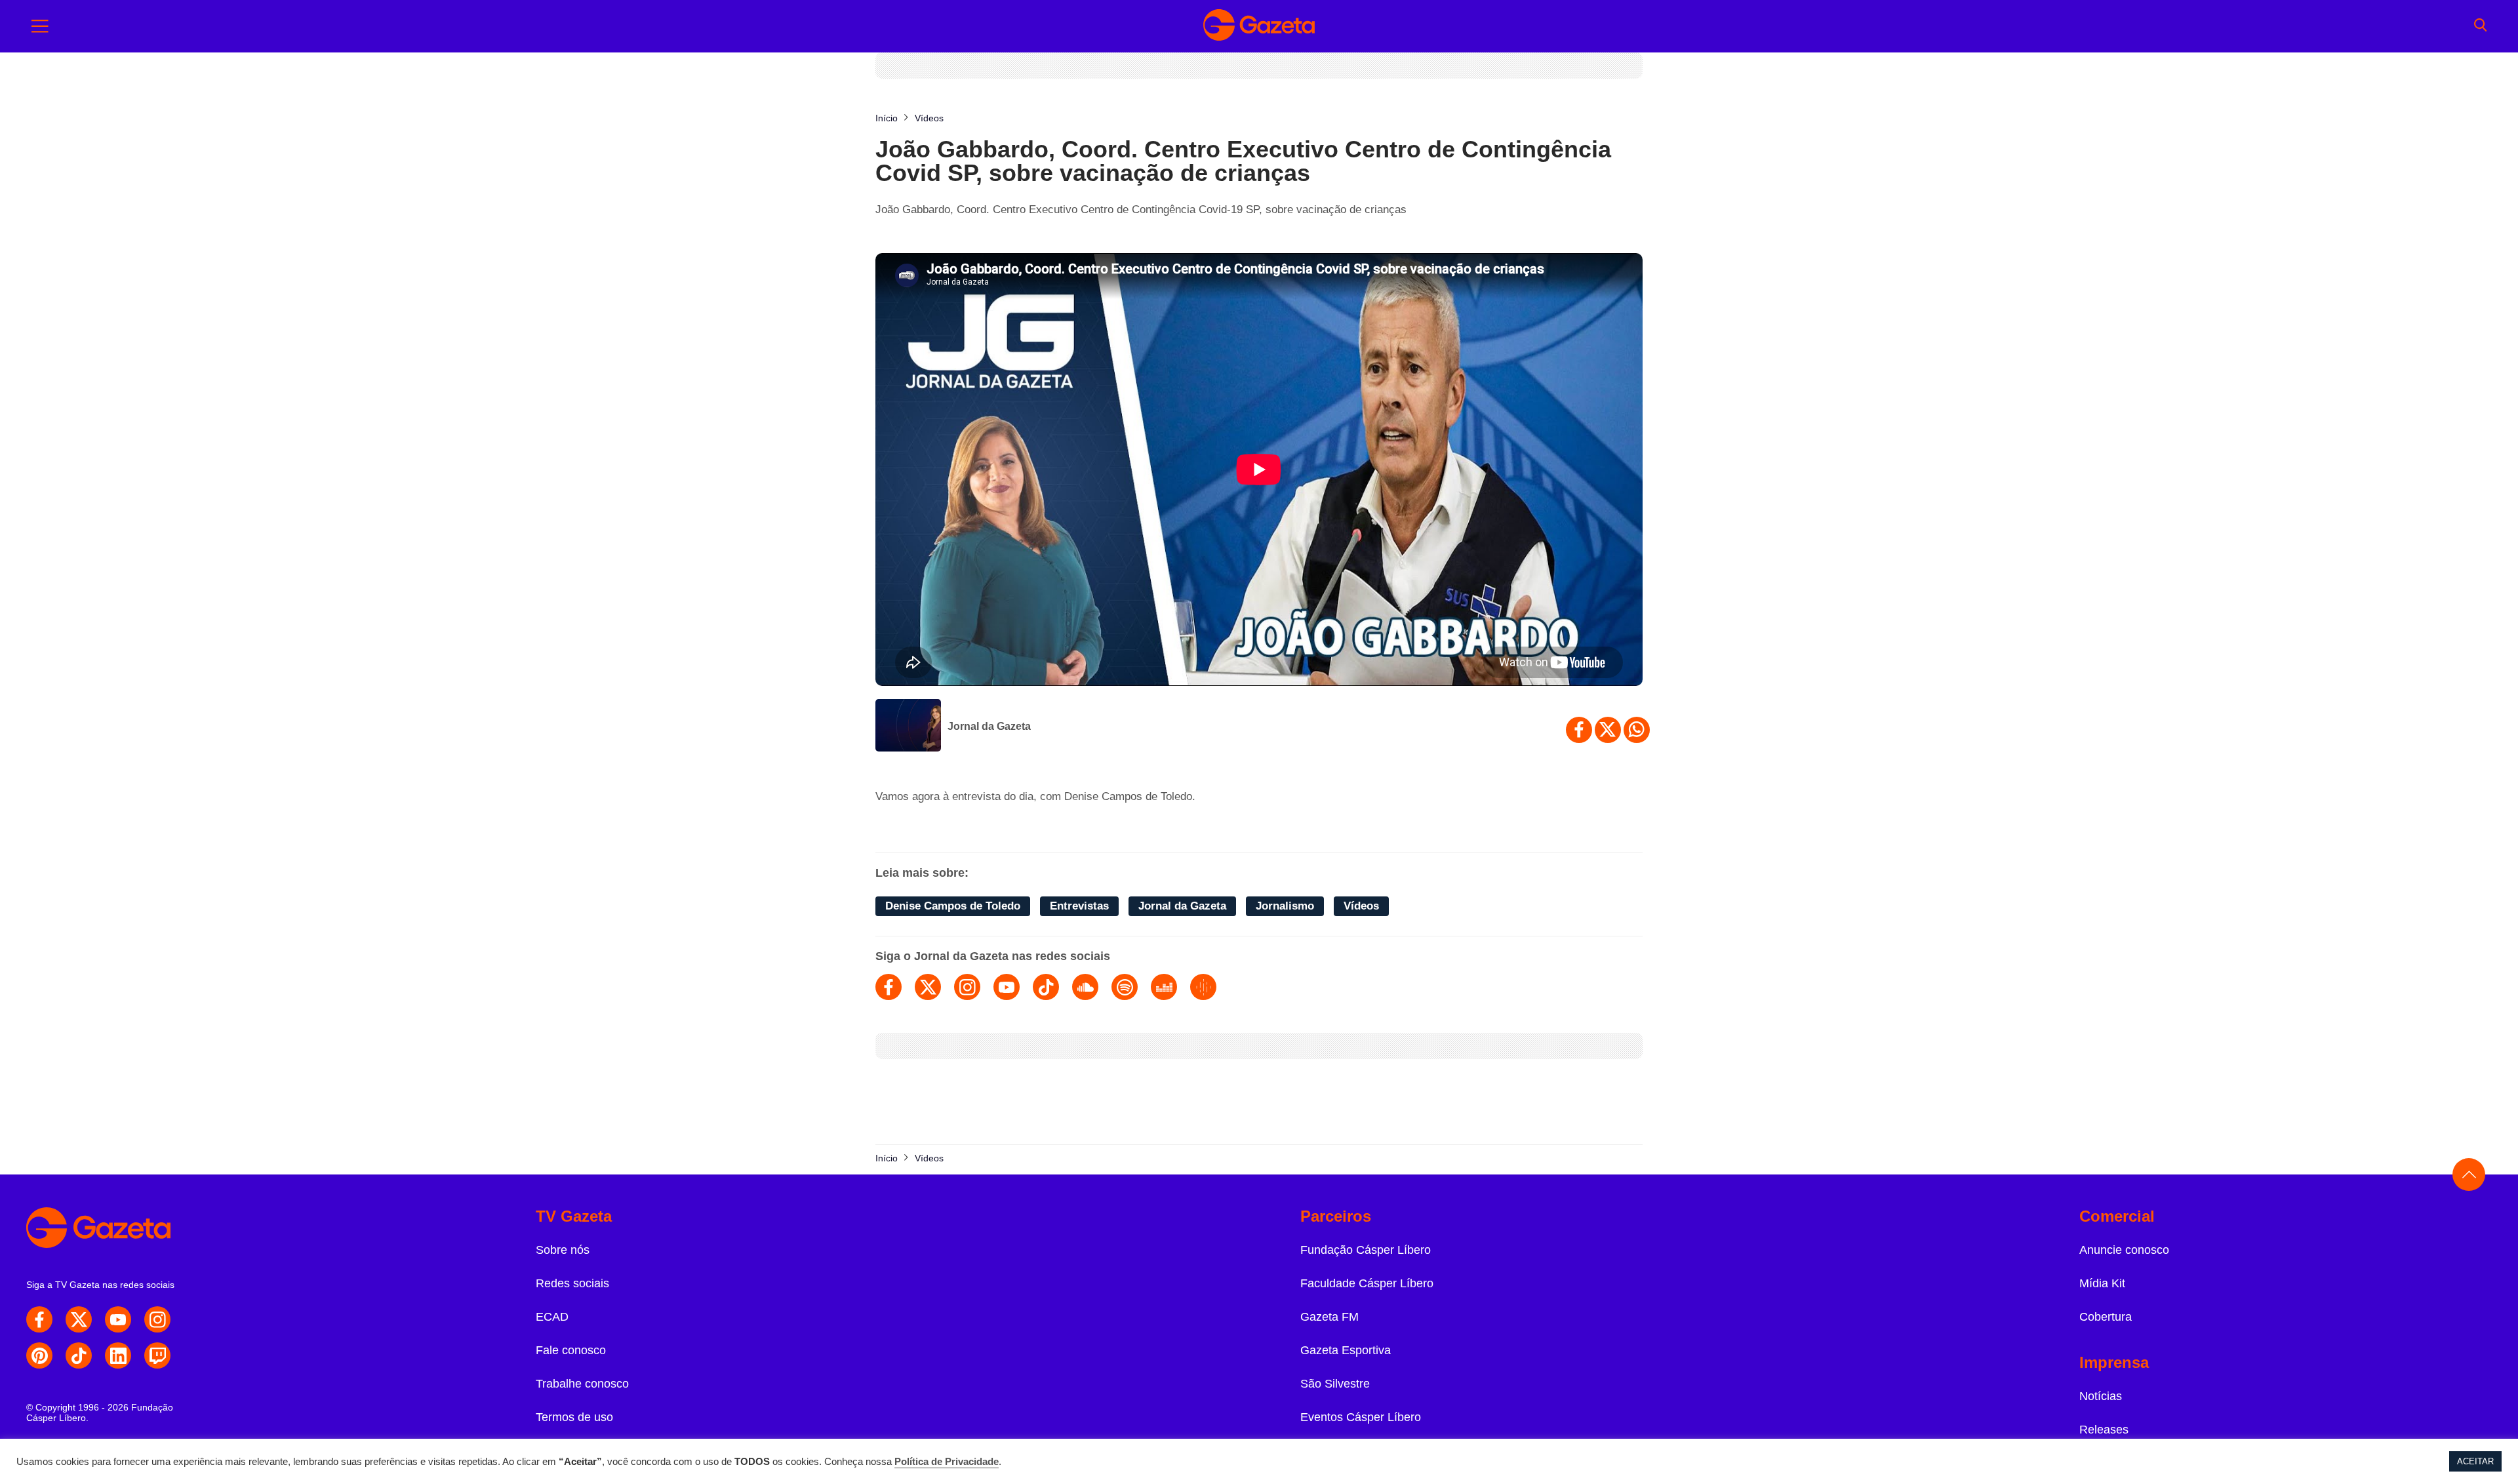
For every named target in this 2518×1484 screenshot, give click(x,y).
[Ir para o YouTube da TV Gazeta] (118, 1319)
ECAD (552, 1317)
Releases (2104, 1430)
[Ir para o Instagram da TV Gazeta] (157, 1319)
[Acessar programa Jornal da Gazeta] (908, 727)
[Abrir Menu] (40, 26)
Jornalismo (1285, 906)
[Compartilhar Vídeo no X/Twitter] (1608, 730)
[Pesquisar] (2480, 26)
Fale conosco (571, 1350)
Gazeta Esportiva (1346, 1350)
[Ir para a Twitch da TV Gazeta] (157, 1355)
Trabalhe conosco (582, 1384)
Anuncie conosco (2124, 1250)
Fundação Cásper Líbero (1366, 1250)
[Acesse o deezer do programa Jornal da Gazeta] (1164, 987)
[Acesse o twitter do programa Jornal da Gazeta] (928, 987)
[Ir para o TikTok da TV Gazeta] (79, 1355)
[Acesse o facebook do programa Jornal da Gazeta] (889, 987)
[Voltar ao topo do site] (2469, 1174)
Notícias (2101, 1396)
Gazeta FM (1329, 1317)
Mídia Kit (2102, 1283)
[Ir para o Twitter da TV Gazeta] (79, 1319)
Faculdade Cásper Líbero (1367, 1283)
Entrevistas (1079, 906)
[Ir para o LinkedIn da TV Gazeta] (118, 1355)
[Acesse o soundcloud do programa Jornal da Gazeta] (1085, 987)
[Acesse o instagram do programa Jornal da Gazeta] (967, 987)
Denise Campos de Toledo (953, 906)
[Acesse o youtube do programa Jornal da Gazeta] (1007, 987)
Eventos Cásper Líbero (1361, 1417)
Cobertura (2106, 1317)
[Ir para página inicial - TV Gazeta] (1259, 26)
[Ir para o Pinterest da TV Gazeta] (39, 1355)
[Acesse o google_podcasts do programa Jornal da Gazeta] (1203, 987)
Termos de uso (574, 1417)
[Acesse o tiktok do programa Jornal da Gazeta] (1046, 987)
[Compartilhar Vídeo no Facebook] (1579, 730)
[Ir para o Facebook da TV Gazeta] (39, 1319)
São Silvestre (1335, 1384)
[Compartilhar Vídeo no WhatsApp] (1637, 730)
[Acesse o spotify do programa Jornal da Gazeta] (1125, 987)
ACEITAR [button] (2475, 1461)
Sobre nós (563, 1250)
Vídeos (1361, 906)
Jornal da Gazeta (989, 726)
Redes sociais (572, 1283)
